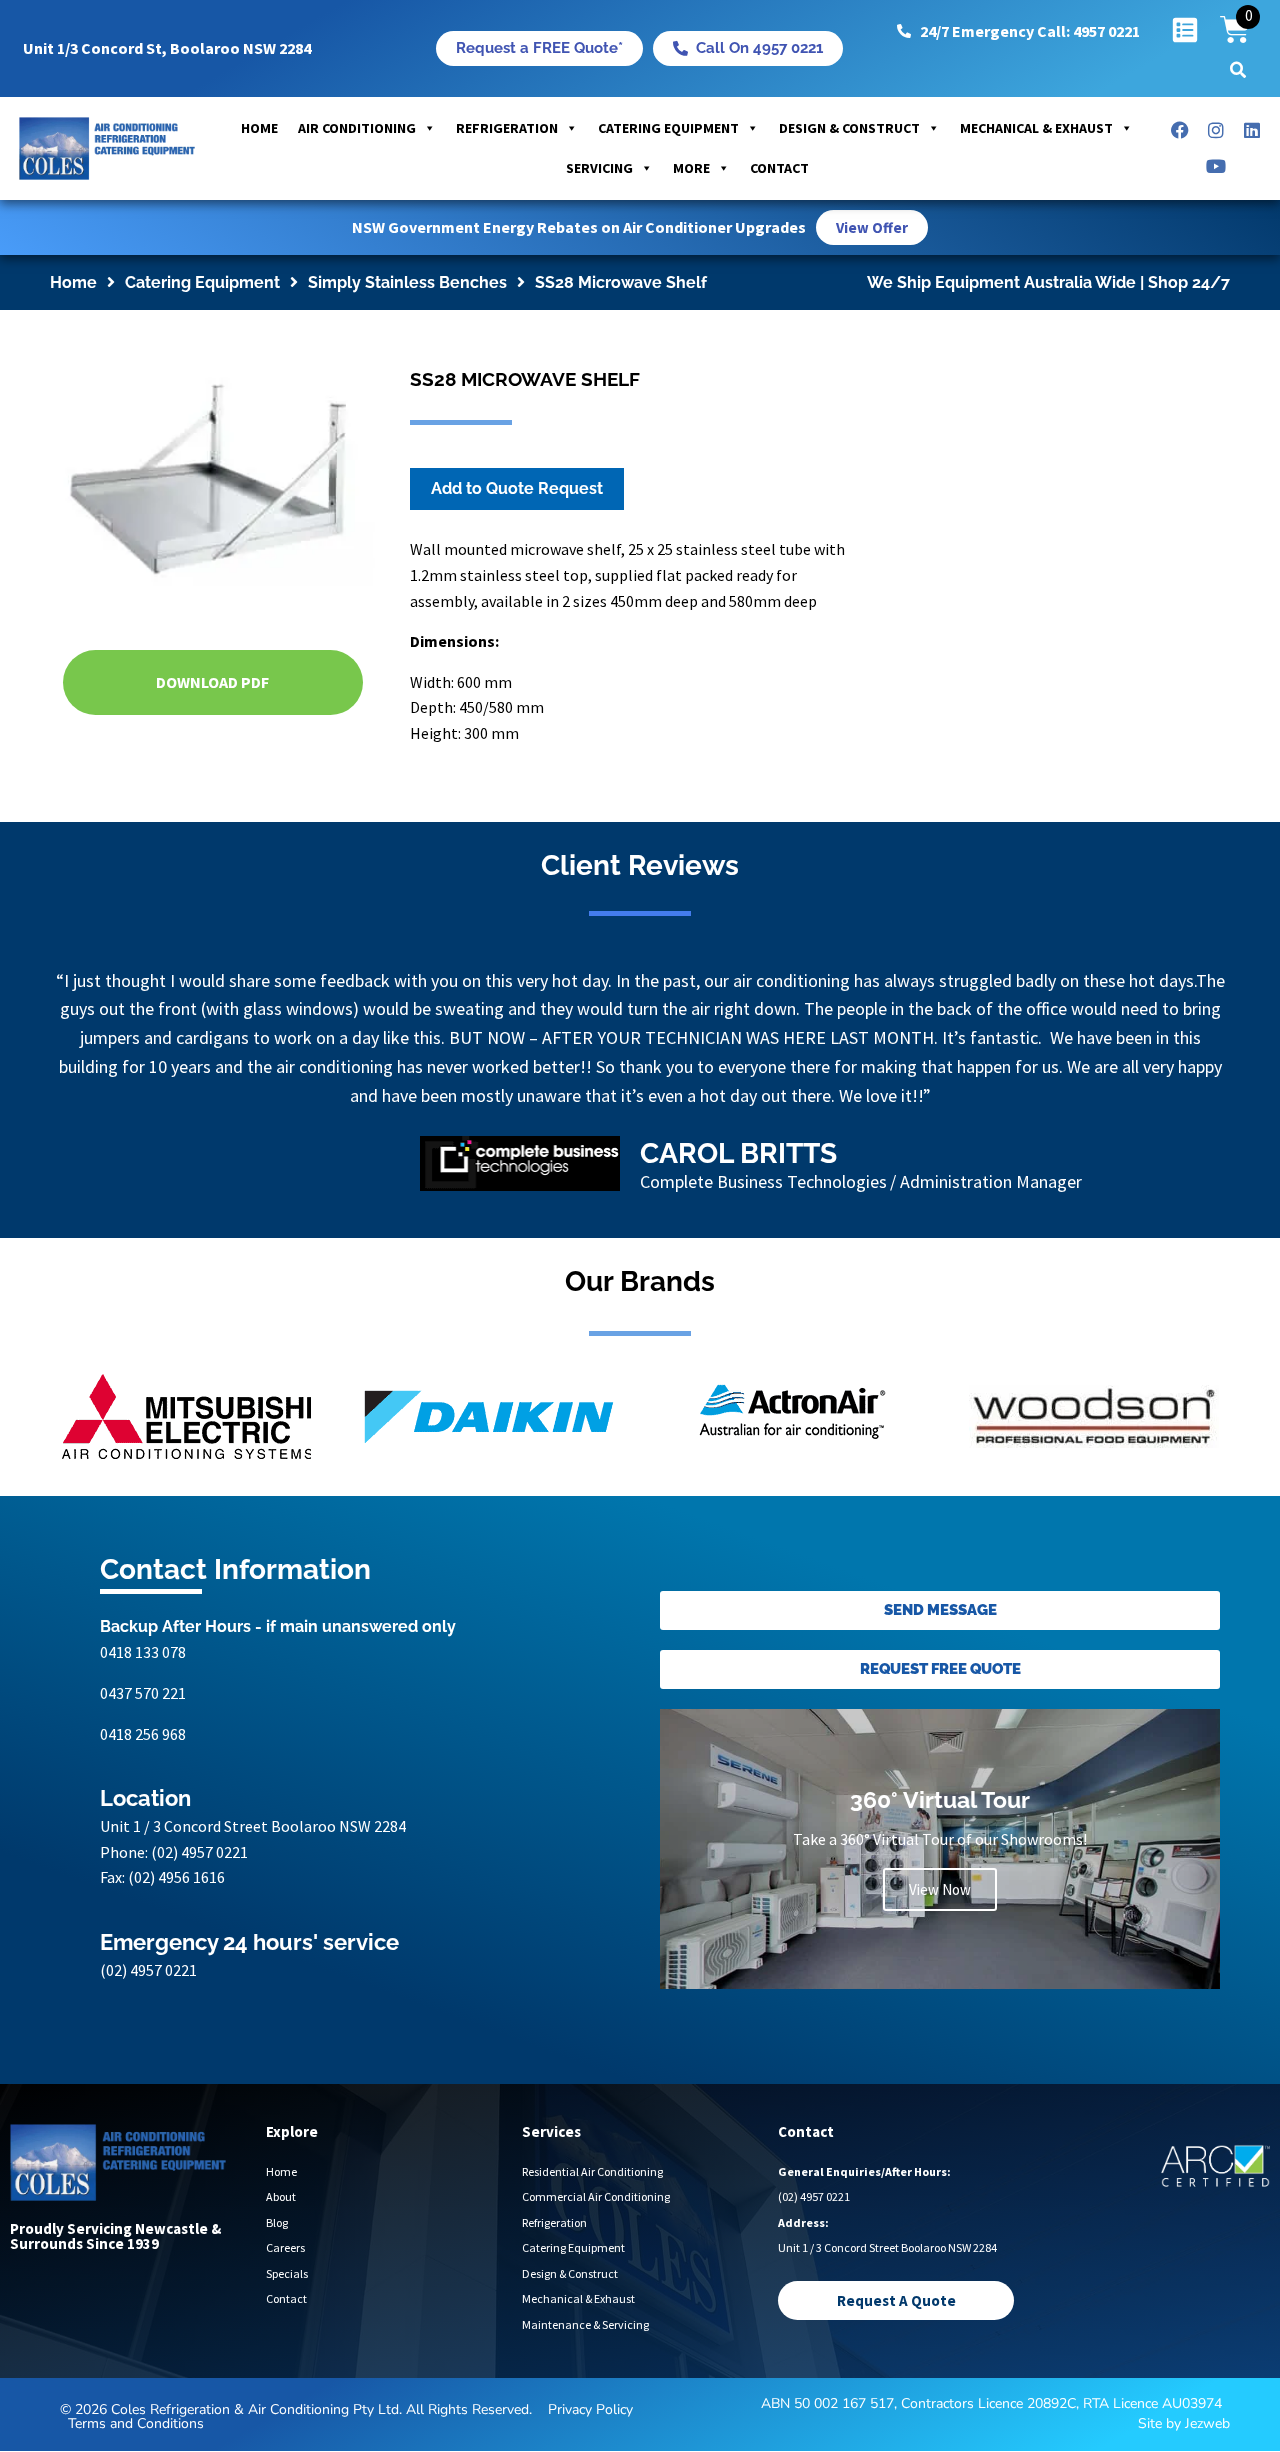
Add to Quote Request (517, 488)
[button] (1238, 70)
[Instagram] (1216, 130)
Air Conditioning (357, 128)
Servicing (599, 168)
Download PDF (212, 682)
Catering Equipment (668, 128)
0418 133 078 (143, 1710)
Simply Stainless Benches (407, 282)
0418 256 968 (143, 1791)
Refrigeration (507, 128)
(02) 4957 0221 (199, 1909)
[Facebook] (1180, 130)
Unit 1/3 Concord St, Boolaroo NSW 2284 (167, 48)
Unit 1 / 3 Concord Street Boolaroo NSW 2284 (253, 1884)
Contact (779, 168)
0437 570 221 (143, 1750)
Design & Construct (849, 128)
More (691, 168)
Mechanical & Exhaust (1036, 128)
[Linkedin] (1252, 130)
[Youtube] (1216, 166)
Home (259, 128)
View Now (940, 1947)
